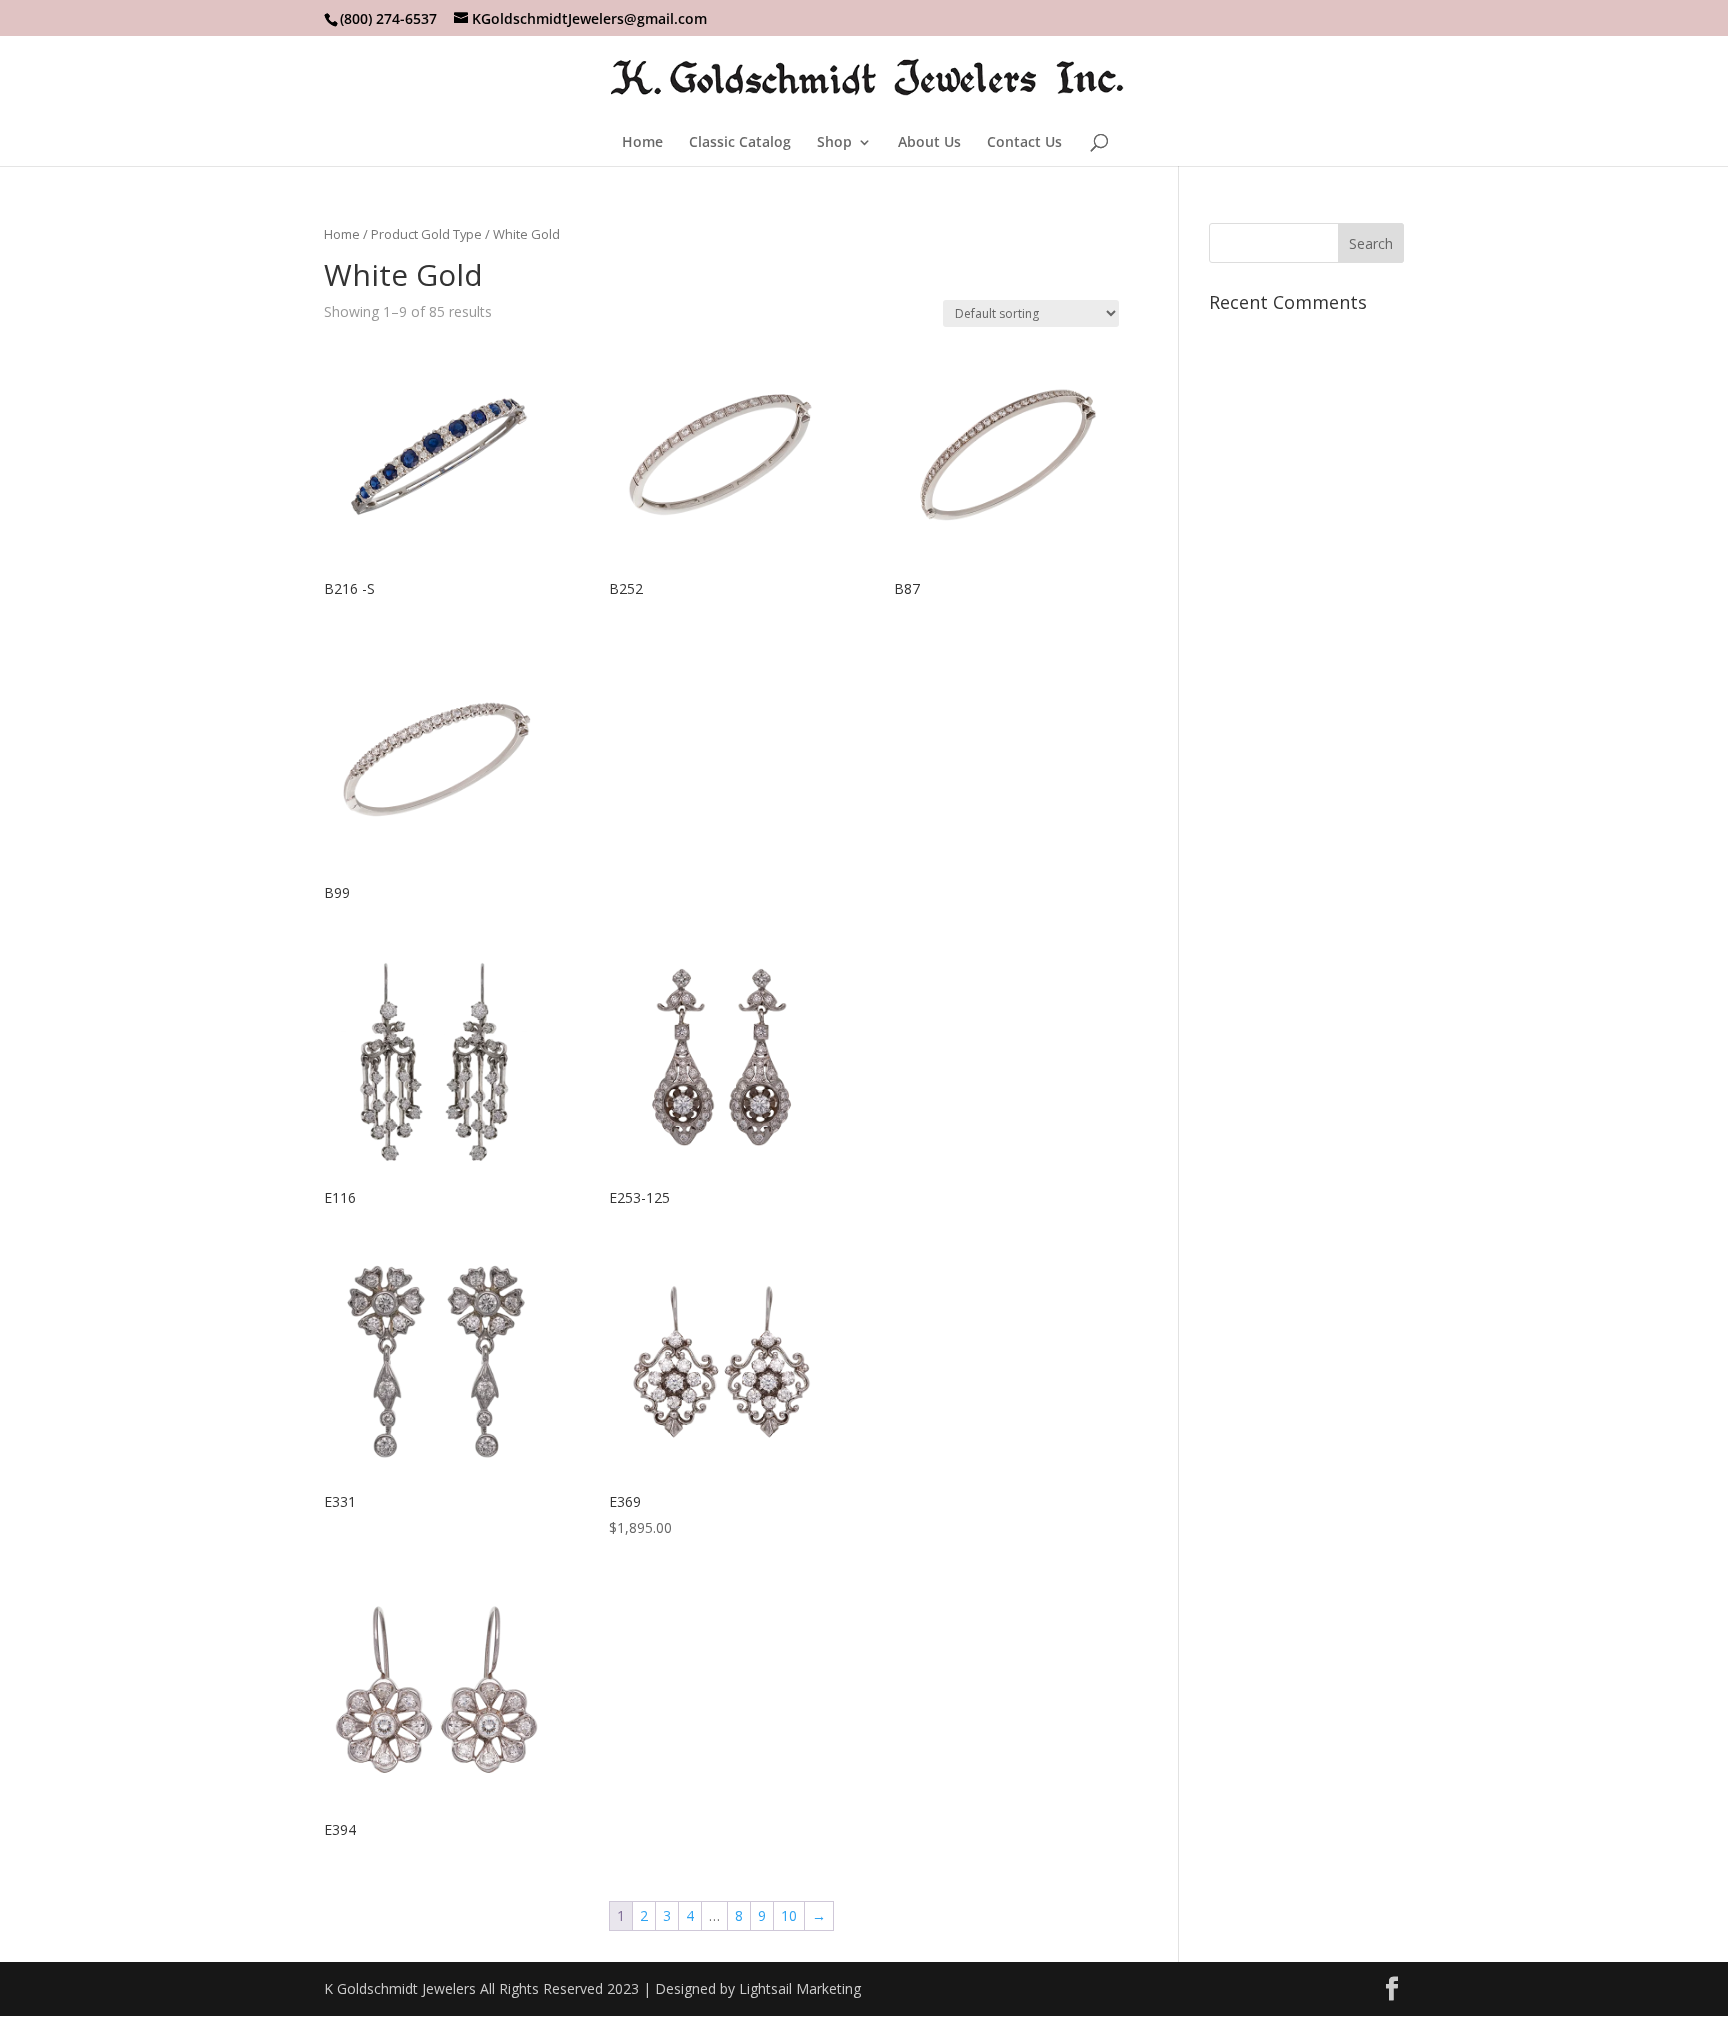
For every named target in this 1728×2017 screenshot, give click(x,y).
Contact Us (1024, 143)
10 (789, 1915)
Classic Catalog (740, 143)
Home (642, 143)
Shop (834, 143)
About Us (929, 143)
